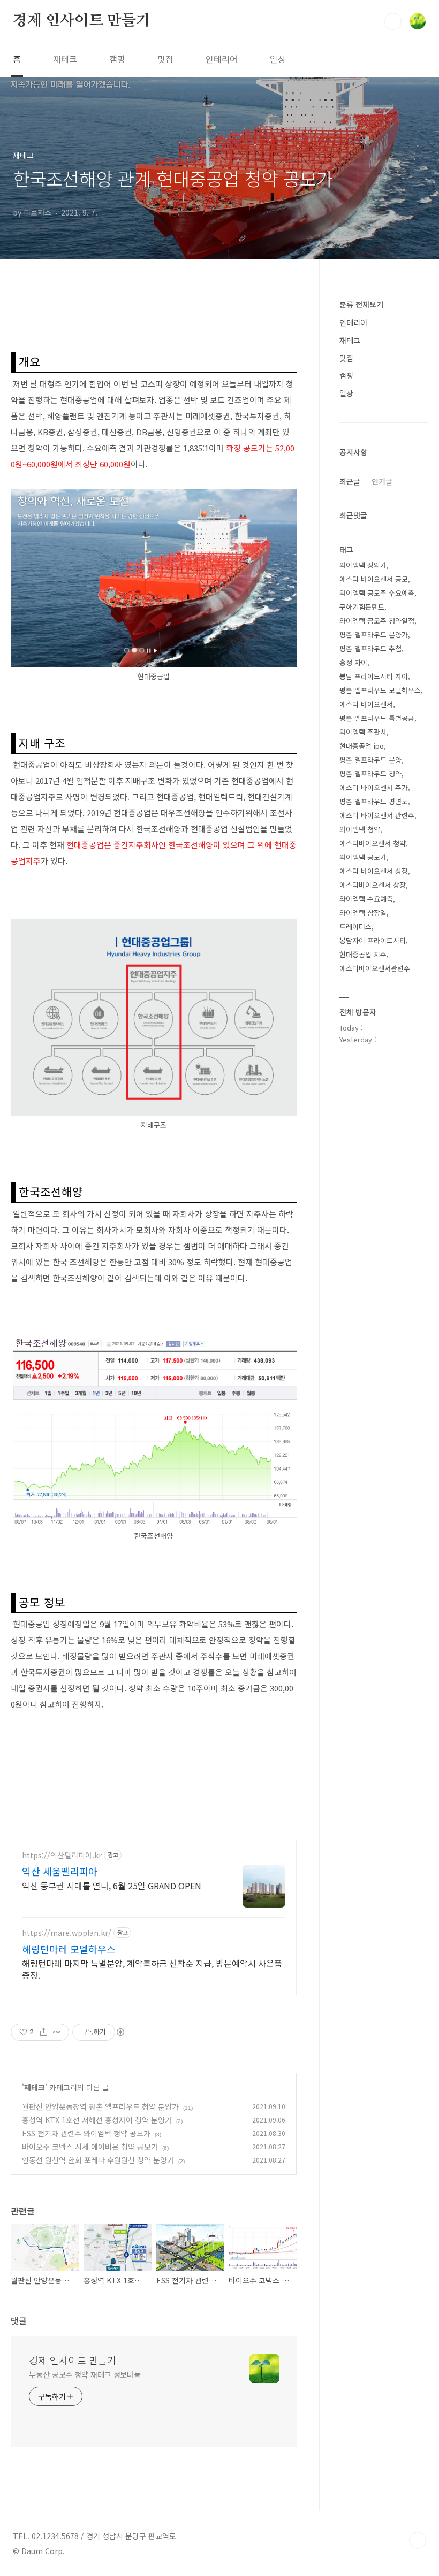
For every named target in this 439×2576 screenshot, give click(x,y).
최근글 (350, 481)
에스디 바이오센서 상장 (374, 871)
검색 (393, 21)
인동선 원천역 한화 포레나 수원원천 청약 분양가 (98, 2160)
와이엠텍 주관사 (363, 732)
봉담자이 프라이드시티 (373, 940)
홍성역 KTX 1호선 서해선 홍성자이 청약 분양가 (97, 2120)
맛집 (165, 59)
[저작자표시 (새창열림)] (120, 2032)
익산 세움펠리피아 (60, 1871)
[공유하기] (44, 2032)
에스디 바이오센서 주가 (374, 787)
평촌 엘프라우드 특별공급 (377, 718)
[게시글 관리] (57, 2032)
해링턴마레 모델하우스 (69, 1949)
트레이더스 (355, 926)
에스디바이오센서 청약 (373, 843)
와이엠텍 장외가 (363, 565)
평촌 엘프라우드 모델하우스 (380, 690)
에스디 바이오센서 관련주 (377, 815)
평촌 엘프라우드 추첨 (370, 648)
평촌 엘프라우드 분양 (370, 760)
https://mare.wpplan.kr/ (67, 1933)
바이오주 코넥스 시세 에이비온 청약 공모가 (90, 2147)
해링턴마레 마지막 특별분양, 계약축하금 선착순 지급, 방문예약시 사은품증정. (152, 1969)
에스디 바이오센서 (366, 704)
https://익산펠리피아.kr (62, 1855)
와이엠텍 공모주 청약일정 (377, 621)
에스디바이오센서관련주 (375, 968)
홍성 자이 (353, 662)
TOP (418, 2540)
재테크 (65, 59)
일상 (278, 59)
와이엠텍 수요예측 (366, 899)
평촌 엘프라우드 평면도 (374, 801)
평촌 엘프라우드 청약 (370, 774)
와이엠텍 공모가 (363, 857)
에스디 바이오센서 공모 (374, 579)
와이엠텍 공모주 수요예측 (377, 593)
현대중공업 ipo (362, 746)
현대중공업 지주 (363, 954)
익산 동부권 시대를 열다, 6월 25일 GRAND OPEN (112, 1885)
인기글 (382, 481)
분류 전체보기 (361, 304)
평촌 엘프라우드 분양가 (374, 635)
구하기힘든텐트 (362, 607)
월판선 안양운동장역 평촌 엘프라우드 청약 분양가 (100, 2106)
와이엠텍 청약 (360, 829)
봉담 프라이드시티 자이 (374, 676)
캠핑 (117, 59)
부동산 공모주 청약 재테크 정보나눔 (85, 2374)
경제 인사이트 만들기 (82, 21)
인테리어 (222, 59)
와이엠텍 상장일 (363, 913)
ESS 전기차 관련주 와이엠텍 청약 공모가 (86, 2133)
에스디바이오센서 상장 (373, 885)
